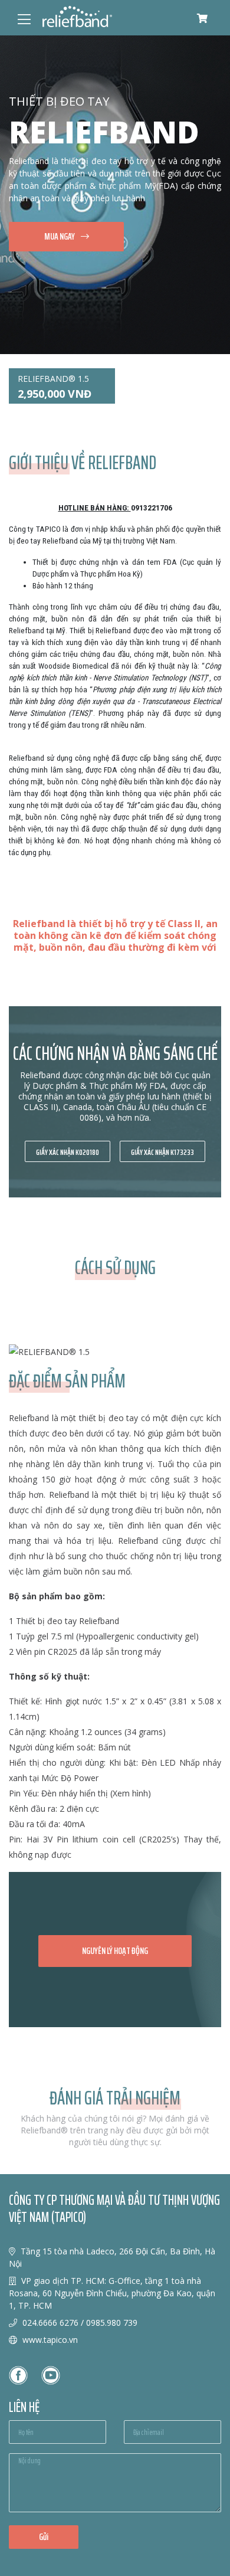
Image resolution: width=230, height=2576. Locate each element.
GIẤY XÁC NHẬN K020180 (68, 1152)
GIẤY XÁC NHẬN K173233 (162, 1152)
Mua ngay (60, 236)
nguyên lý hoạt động (115, 1951)
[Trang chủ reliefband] (77, 17)
